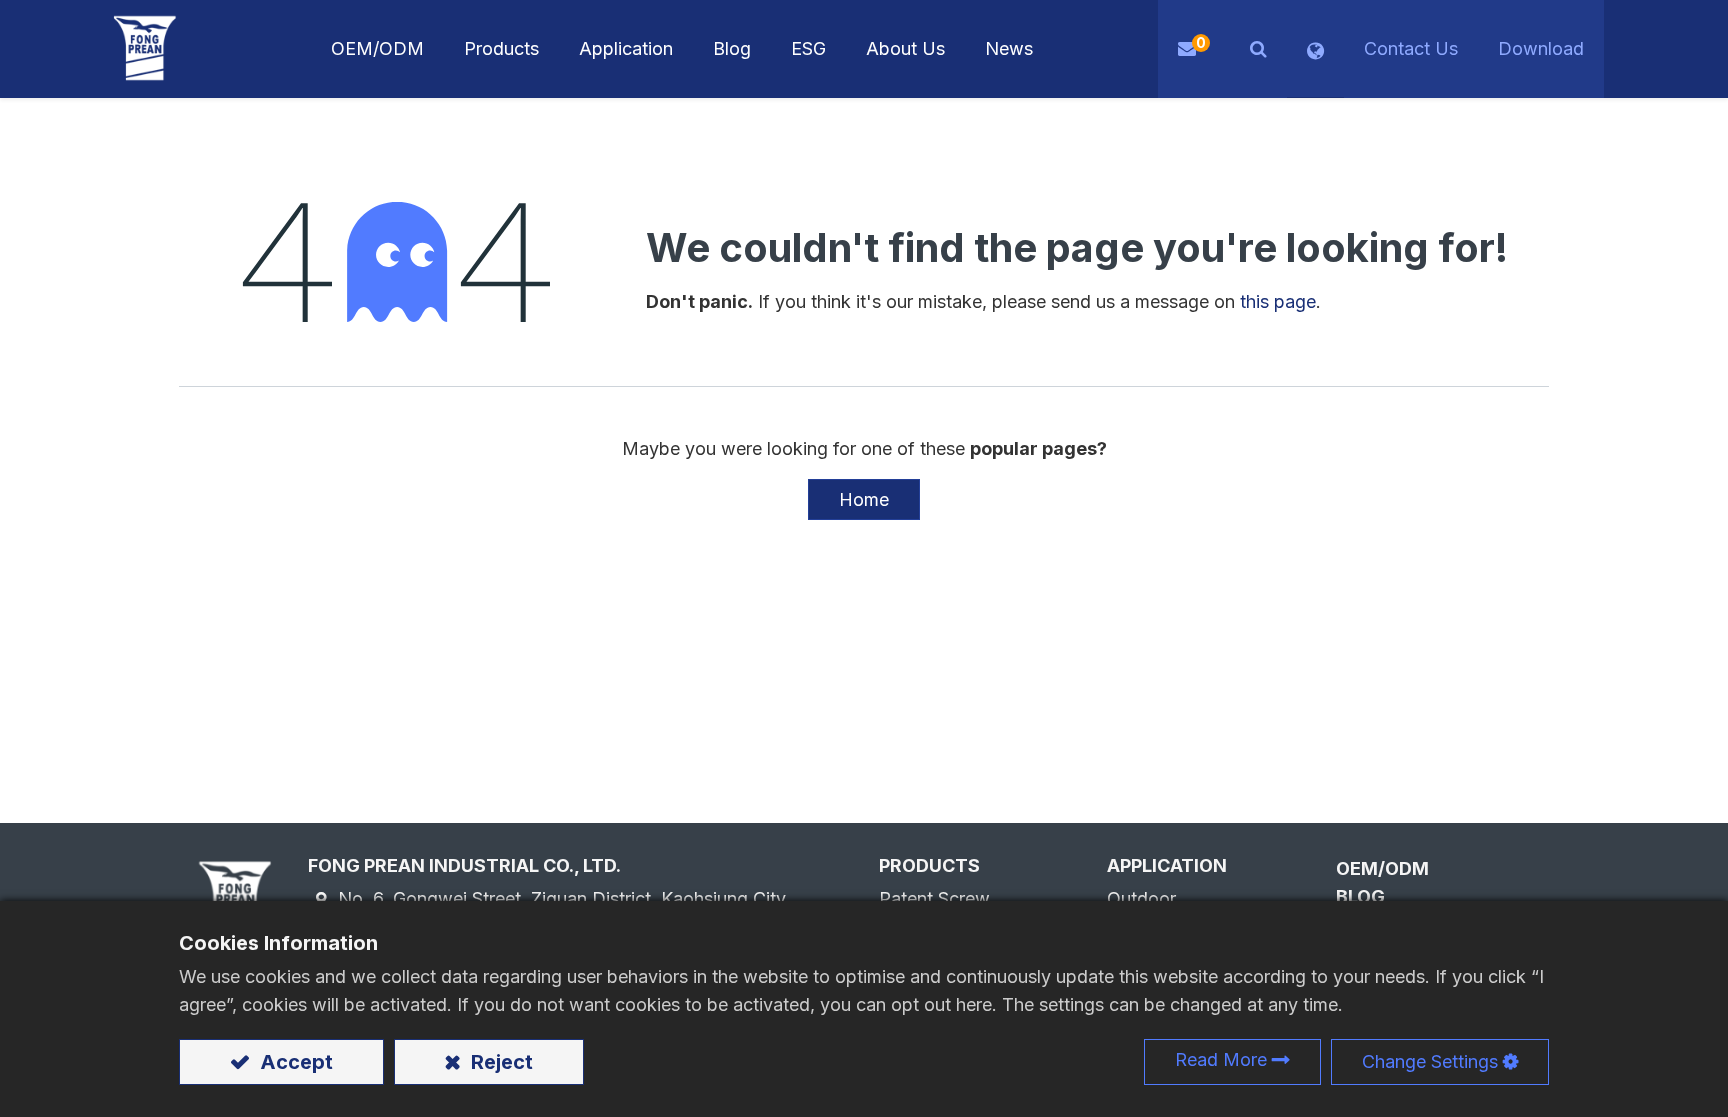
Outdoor (1141, 898)
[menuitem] (626, 49)
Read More (1221, 1059)
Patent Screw (934, 898)
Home (864, 499)
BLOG (1360, 896)
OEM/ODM (1382, 868)
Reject (499, 1062)
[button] (1258, 49)
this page (1278, 301)
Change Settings (1430, 1061)
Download (1541, 48)
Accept (294, 1062)
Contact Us (1411, 48)
